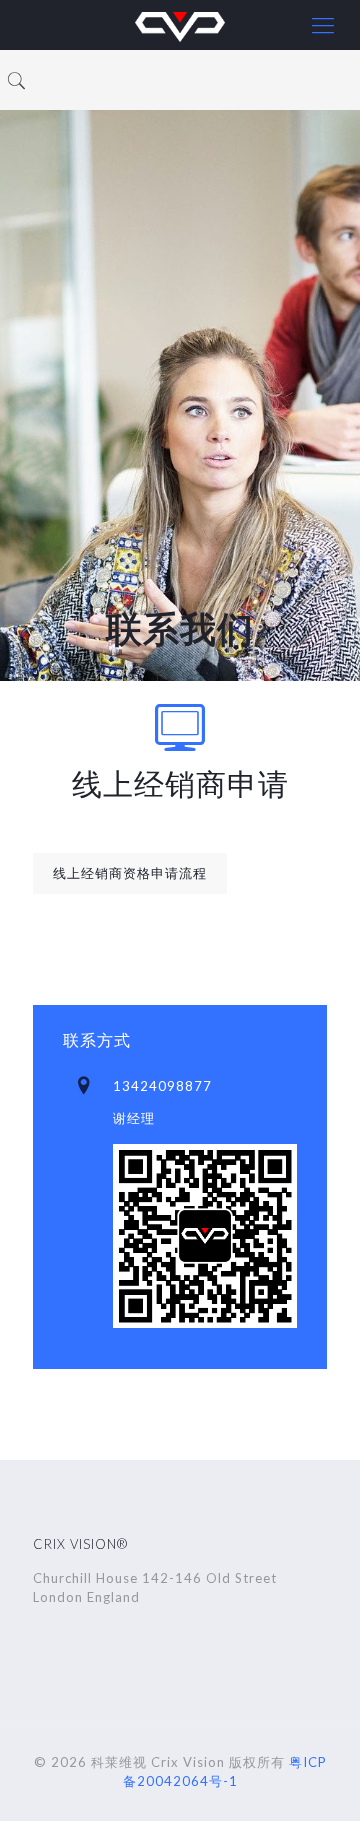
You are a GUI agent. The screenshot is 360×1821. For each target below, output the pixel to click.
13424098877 (162, 1086)
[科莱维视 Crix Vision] (180, 25)
